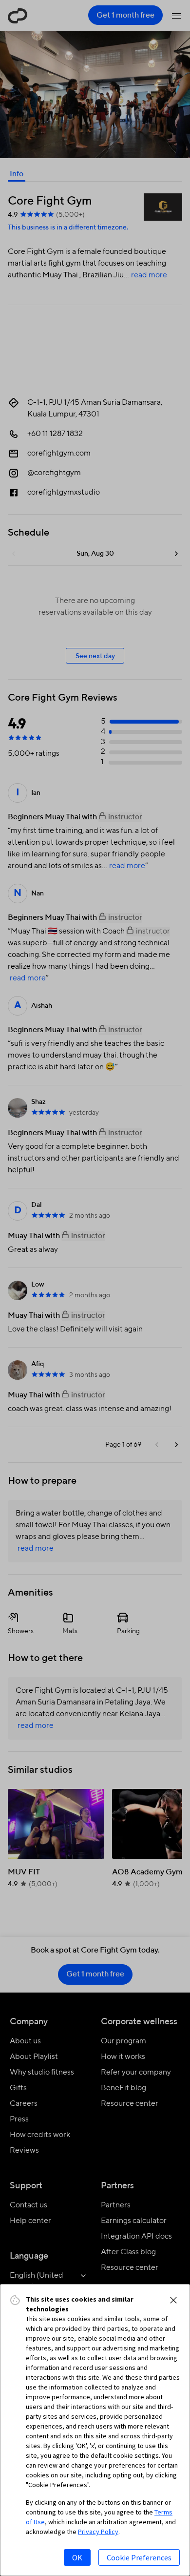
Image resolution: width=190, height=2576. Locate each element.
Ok (77, 2557)
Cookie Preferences (139, 2557)
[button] (173, 2300)
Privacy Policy (98, 2532)
